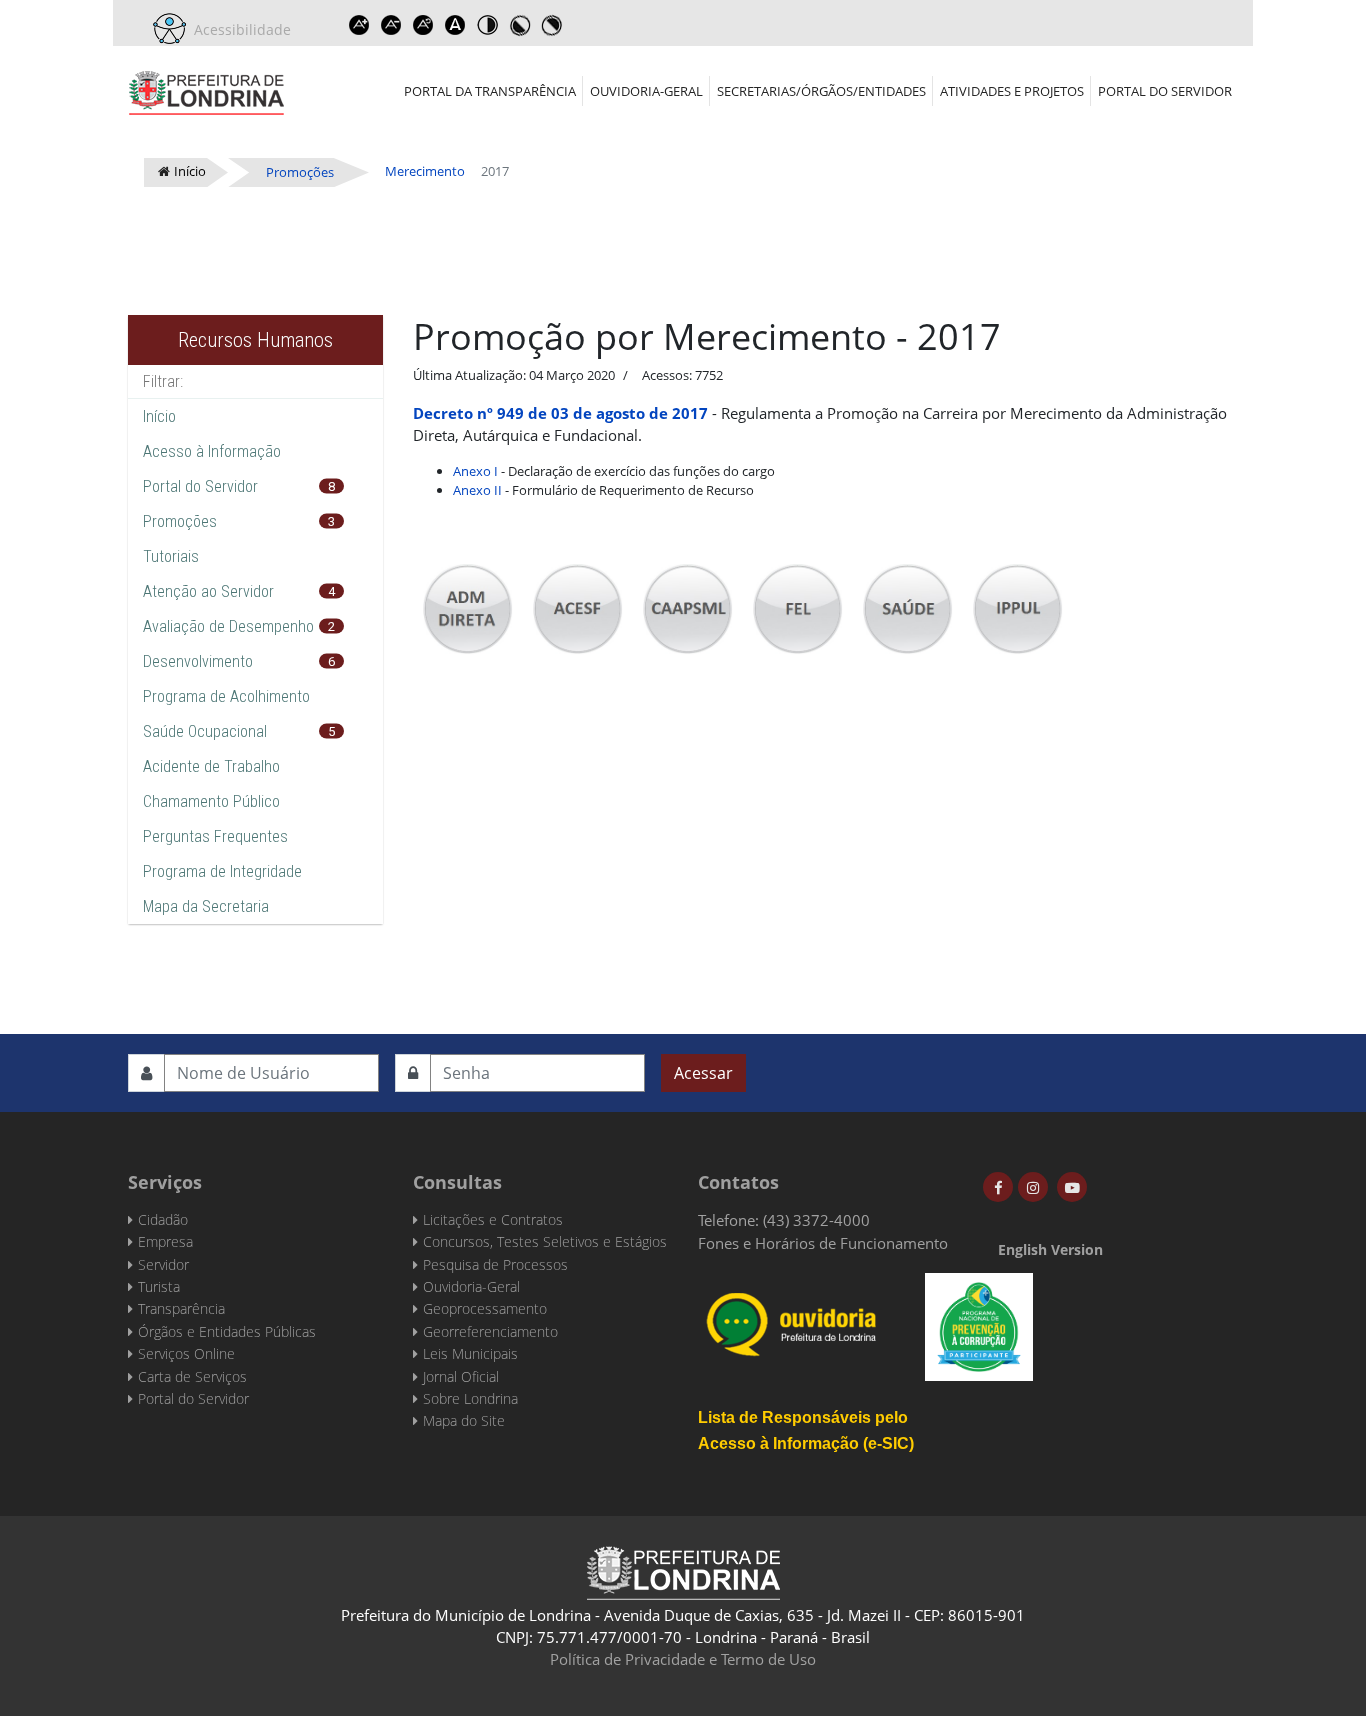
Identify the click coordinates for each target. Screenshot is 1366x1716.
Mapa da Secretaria (206, 906)
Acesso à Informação (212, 451)
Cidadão (163, 1219)
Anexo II (477, 490)
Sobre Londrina (470, 1398)
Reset (423, 25)
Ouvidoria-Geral (646, 91)
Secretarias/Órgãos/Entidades (821, 91)
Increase (359, 25)
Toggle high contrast (487, 25)
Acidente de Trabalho (211, 766)
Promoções (180, 521)
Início (159, 416)
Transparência (181, 1308)
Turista (159, 1286)
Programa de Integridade (222, 871)
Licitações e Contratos (493, 1219)
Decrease (391, 25)
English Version (1050, 1249)
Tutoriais (171, 556)
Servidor (163, 1264)
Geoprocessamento (485, 1308)
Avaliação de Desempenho (228, 626)
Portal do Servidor (1165, 91)
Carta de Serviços (192, 1376)
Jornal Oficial (461, 1376)
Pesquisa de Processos (495, 1264)
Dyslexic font (455, 25)
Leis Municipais (470, 1353)
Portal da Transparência (490, 91)
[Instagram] (1033, 1187)
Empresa (165, 1241)
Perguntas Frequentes (215, 836)
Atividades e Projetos (1012, 91)
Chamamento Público (211, 801)
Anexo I (475, 471)
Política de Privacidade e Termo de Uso (683, 1659)
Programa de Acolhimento (226, 696)
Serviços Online (186, 1353)
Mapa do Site (464, 1420)
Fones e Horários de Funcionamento (823, 1243)
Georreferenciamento (490, 1331)
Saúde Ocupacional (205, 731)
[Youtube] (1072, 1187)
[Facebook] (998, 1187)
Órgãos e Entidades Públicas (227, 1331)
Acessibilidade (238, 29)
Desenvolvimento (198, 661)
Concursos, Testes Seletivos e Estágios (545, 1241)
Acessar (703, 1073)
